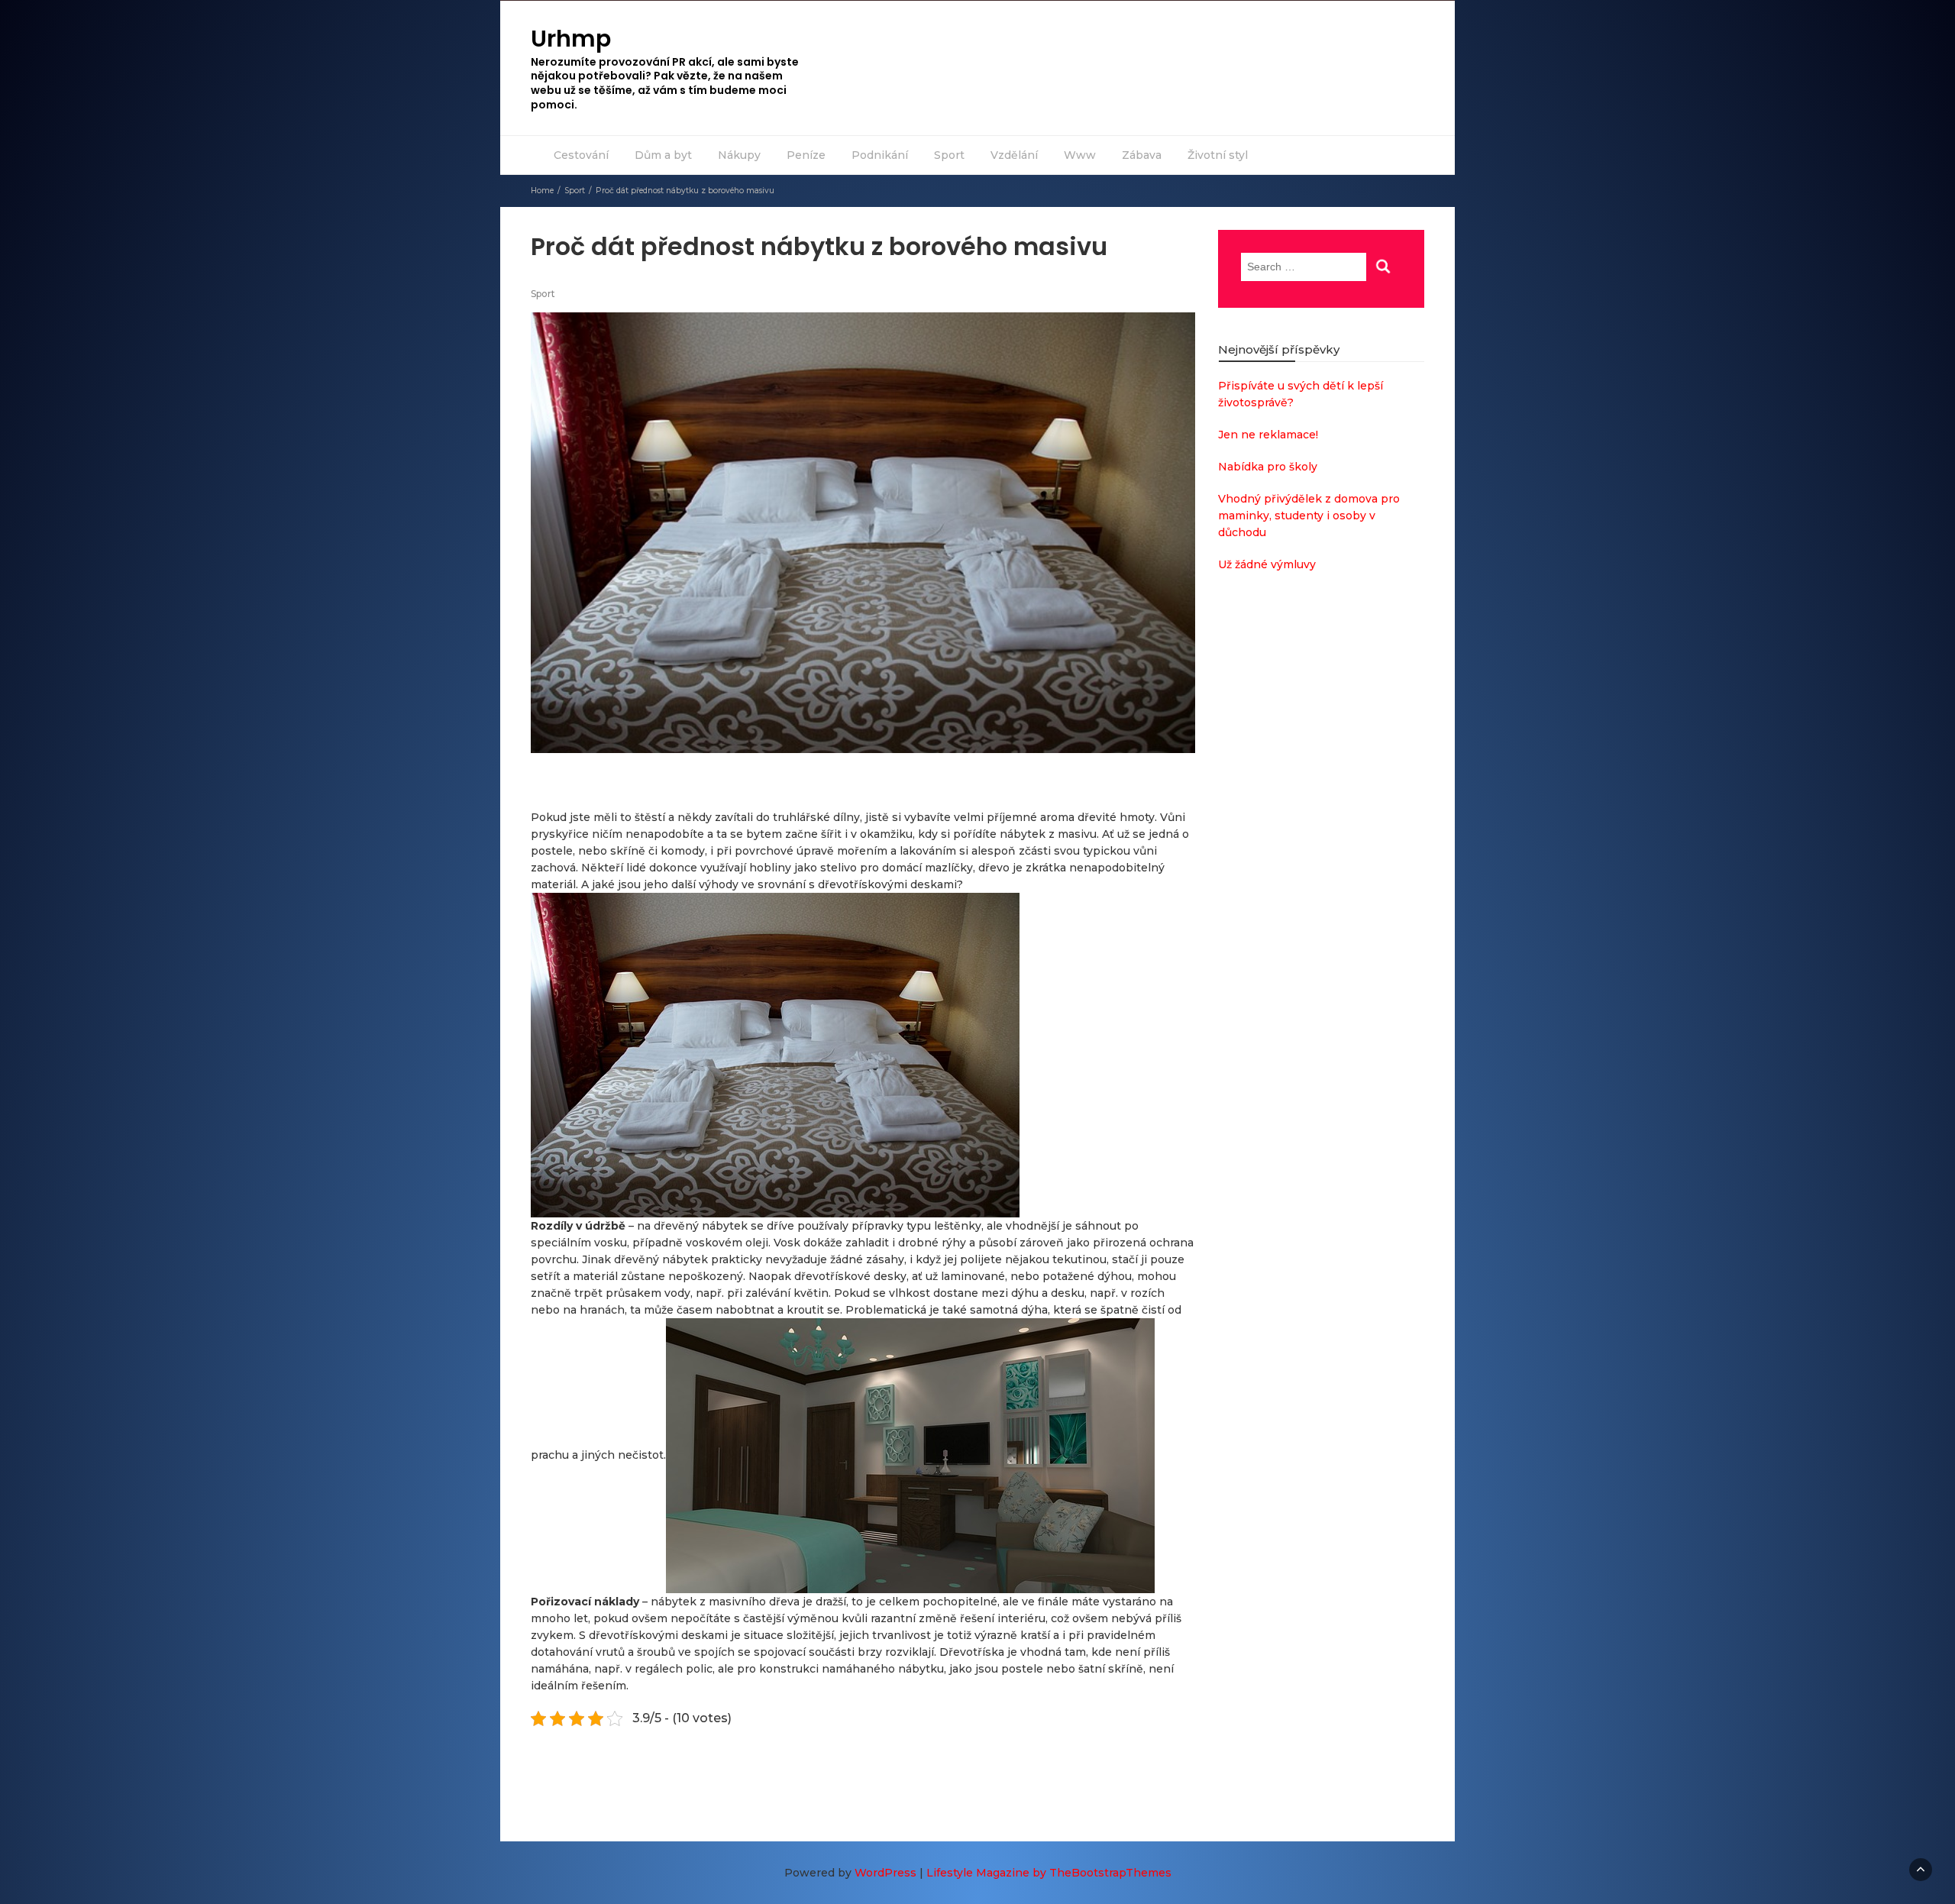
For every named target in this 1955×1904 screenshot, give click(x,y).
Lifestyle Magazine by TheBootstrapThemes (1049, 1873)
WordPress (885, 1873)
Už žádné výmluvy (1267, 564)
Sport (949, 155)
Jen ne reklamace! (1268, 435)
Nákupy (739, 155)
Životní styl (1218, 155)
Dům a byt (663, 155)
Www (1080, 155)
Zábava (1142, 155)
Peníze (806, 155)
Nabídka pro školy (1268, 467)
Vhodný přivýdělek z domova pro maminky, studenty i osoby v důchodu (1309, 516)
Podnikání (880, 155)
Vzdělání (1014, 155)
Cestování (581, 155)
